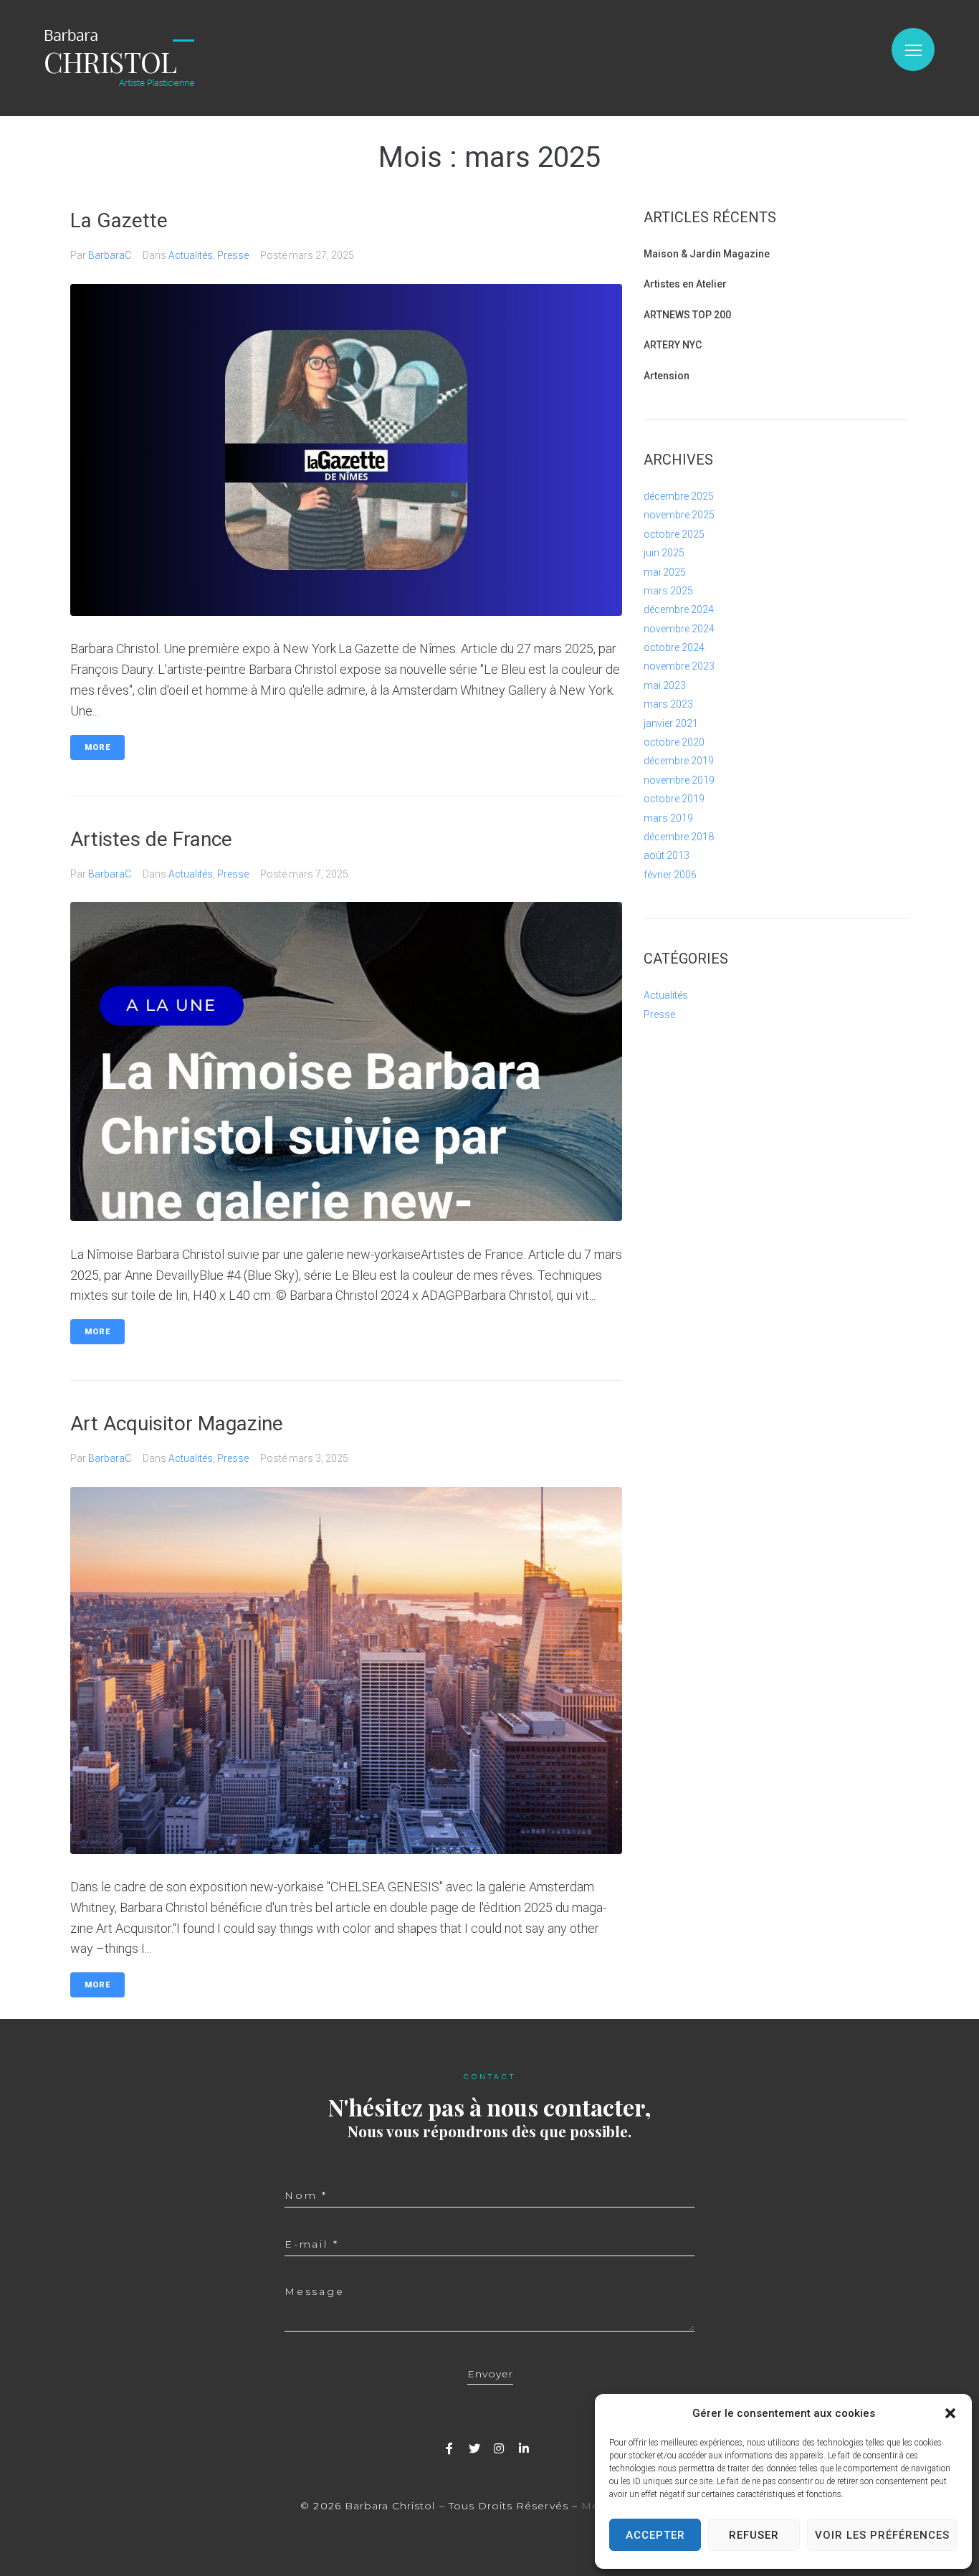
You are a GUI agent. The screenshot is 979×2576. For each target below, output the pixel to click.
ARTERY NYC (673, 345)
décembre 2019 (679, 761)
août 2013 (667, 855)
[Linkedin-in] (524, 2448)
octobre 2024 (674, 647)
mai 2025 (665, 572)
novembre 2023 (679, 666)
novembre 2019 (679, 780)
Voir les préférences (882, 2535)
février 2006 (670, 875)
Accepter (655, 2535)
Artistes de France (151, 839)
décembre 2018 (679, 837)
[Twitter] (474, 2448)
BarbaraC (110, 255)
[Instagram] (499, 2448)
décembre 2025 (679, 496)
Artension (667, 376)
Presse (233, 255)
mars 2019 (668, 818)
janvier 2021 (671, 723)
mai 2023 (665, 685)
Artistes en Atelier (685, 284)
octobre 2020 (674, 742)
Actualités (191, 255)
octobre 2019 (674, 799)
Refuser (754, 2535)
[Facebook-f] (449, 2448)
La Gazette (119, 220)
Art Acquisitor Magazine (177, 1424)
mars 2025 (668, 591)
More (97, 747)
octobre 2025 (674, 534)
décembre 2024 (679, 609)
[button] (950, 2413)
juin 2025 (664, 553)
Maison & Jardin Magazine (707, 254)
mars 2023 (668, 704)
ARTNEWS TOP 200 (687, 315)
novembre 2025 (679, 515)
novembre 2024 (679, 629)
